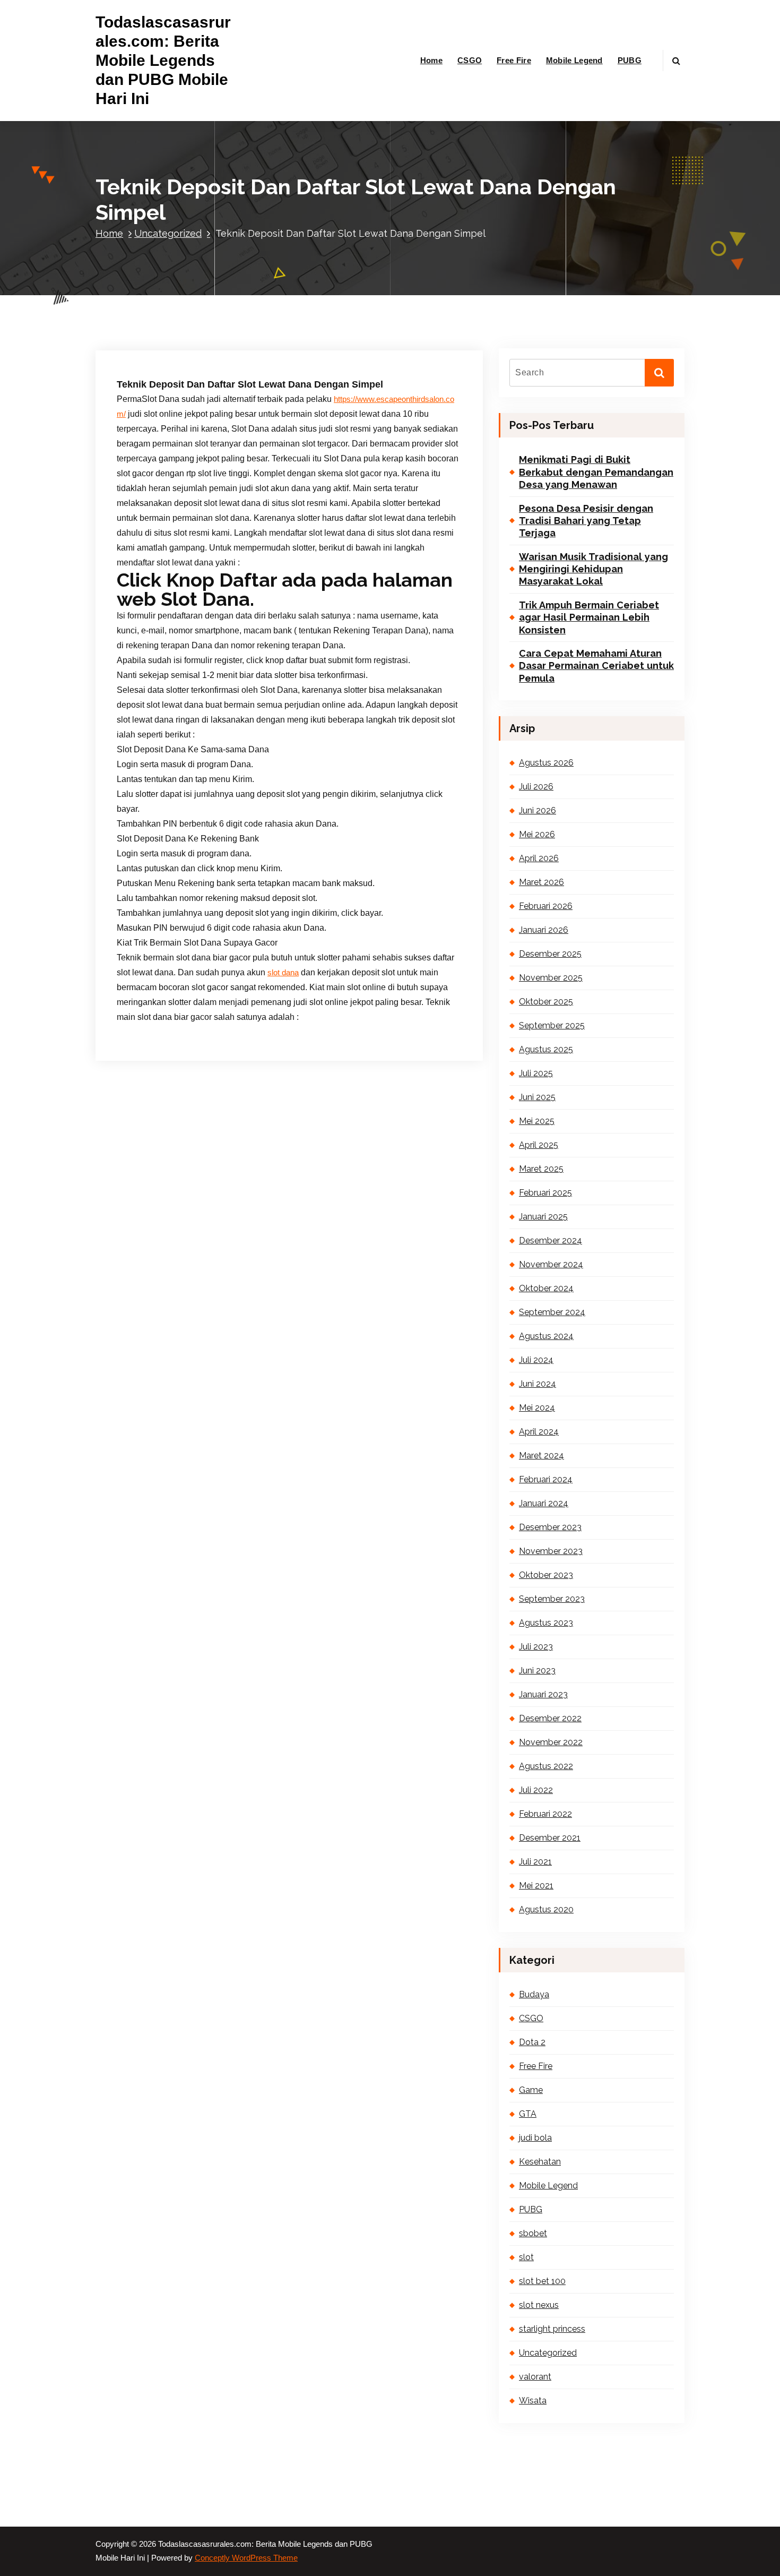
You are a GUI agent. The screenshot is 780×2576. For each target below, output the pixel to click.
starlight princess (552, 2329)
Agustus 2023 (546, 1623)
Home (431, 60)
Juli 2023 (536, 1647)
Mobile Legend (574, 60)
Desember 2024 (551, 1240)
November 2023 (551, 1551)
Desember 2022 (550, 1718)
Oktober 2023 (546, 1575)
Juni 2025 (537, 1097)
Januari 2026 (544, 930)
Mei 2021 (536, 1886)
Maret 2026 (541, 882)
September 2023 (552, 1599)
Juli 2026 (536, 787)
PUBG (630, 60)
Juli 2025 (536, 1073)
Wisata (533, 2401)
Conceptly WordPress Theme (246, 2558)
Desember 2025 (550, 954)
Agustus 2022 (546, 1766)
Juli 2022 (536, 1790)
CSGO (470, 60)
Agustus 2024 (546, 1336)
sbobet (533, 2233)
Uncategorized (168, 233)
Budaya (534, 1994)
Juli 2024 (536, 1360)
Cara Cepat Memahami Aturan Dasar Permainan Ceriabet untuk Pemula (596, 666)
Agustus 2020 (546, 1909)
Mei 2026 (537, 834)
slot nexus (539, 2305)
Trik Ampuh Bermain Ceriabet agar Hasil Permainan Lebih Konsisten (589, 617)
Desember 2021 (550, 1838)
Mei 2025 (537, 1121)
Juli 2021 (535, 1862)
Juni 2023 (537, 1671)
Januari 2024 (544, 1503)
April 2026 (539, 858)
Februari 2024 (546, 1479)
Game (531, 2090)
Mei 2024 (537, 1408)
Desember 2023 (550, 1527)
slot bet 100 (542, 2281)
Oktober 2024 (546, 1288)
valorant (535, 2377)
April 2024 (539, 1432)
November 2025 (551, 978)
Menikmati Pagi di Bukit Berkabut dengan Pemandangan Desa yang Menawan (596, 472)
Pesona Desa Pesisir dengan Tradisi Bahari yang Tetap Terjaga (586, 521)
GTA (528, 2114)
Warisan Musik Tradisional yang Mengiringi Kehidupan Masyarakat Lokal (593, 569)
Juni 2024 (538, 1384)
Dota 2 (532, 2042)
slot (526, 2257)
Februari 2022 (545, 1814)
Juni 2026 (538, 810)
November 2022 (551, 1742)
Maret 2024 (541, 1456)
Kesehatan (540, 2162)
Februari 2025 (545, 1193)
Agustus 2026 (546, 763)
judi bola (535, 2138)
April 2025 (539, 1145)
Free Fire (514, 60)
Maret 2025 (541, 1169)
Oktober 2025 (546, 1002)
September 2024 (552, 1312)
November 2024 (551, 1264)
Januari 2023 (543, 1694)
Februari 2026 (546, 906)
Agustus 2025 (546, 1049)
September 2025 (552, 1025)
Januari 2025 (543, 1217)
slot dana (283, 973)
